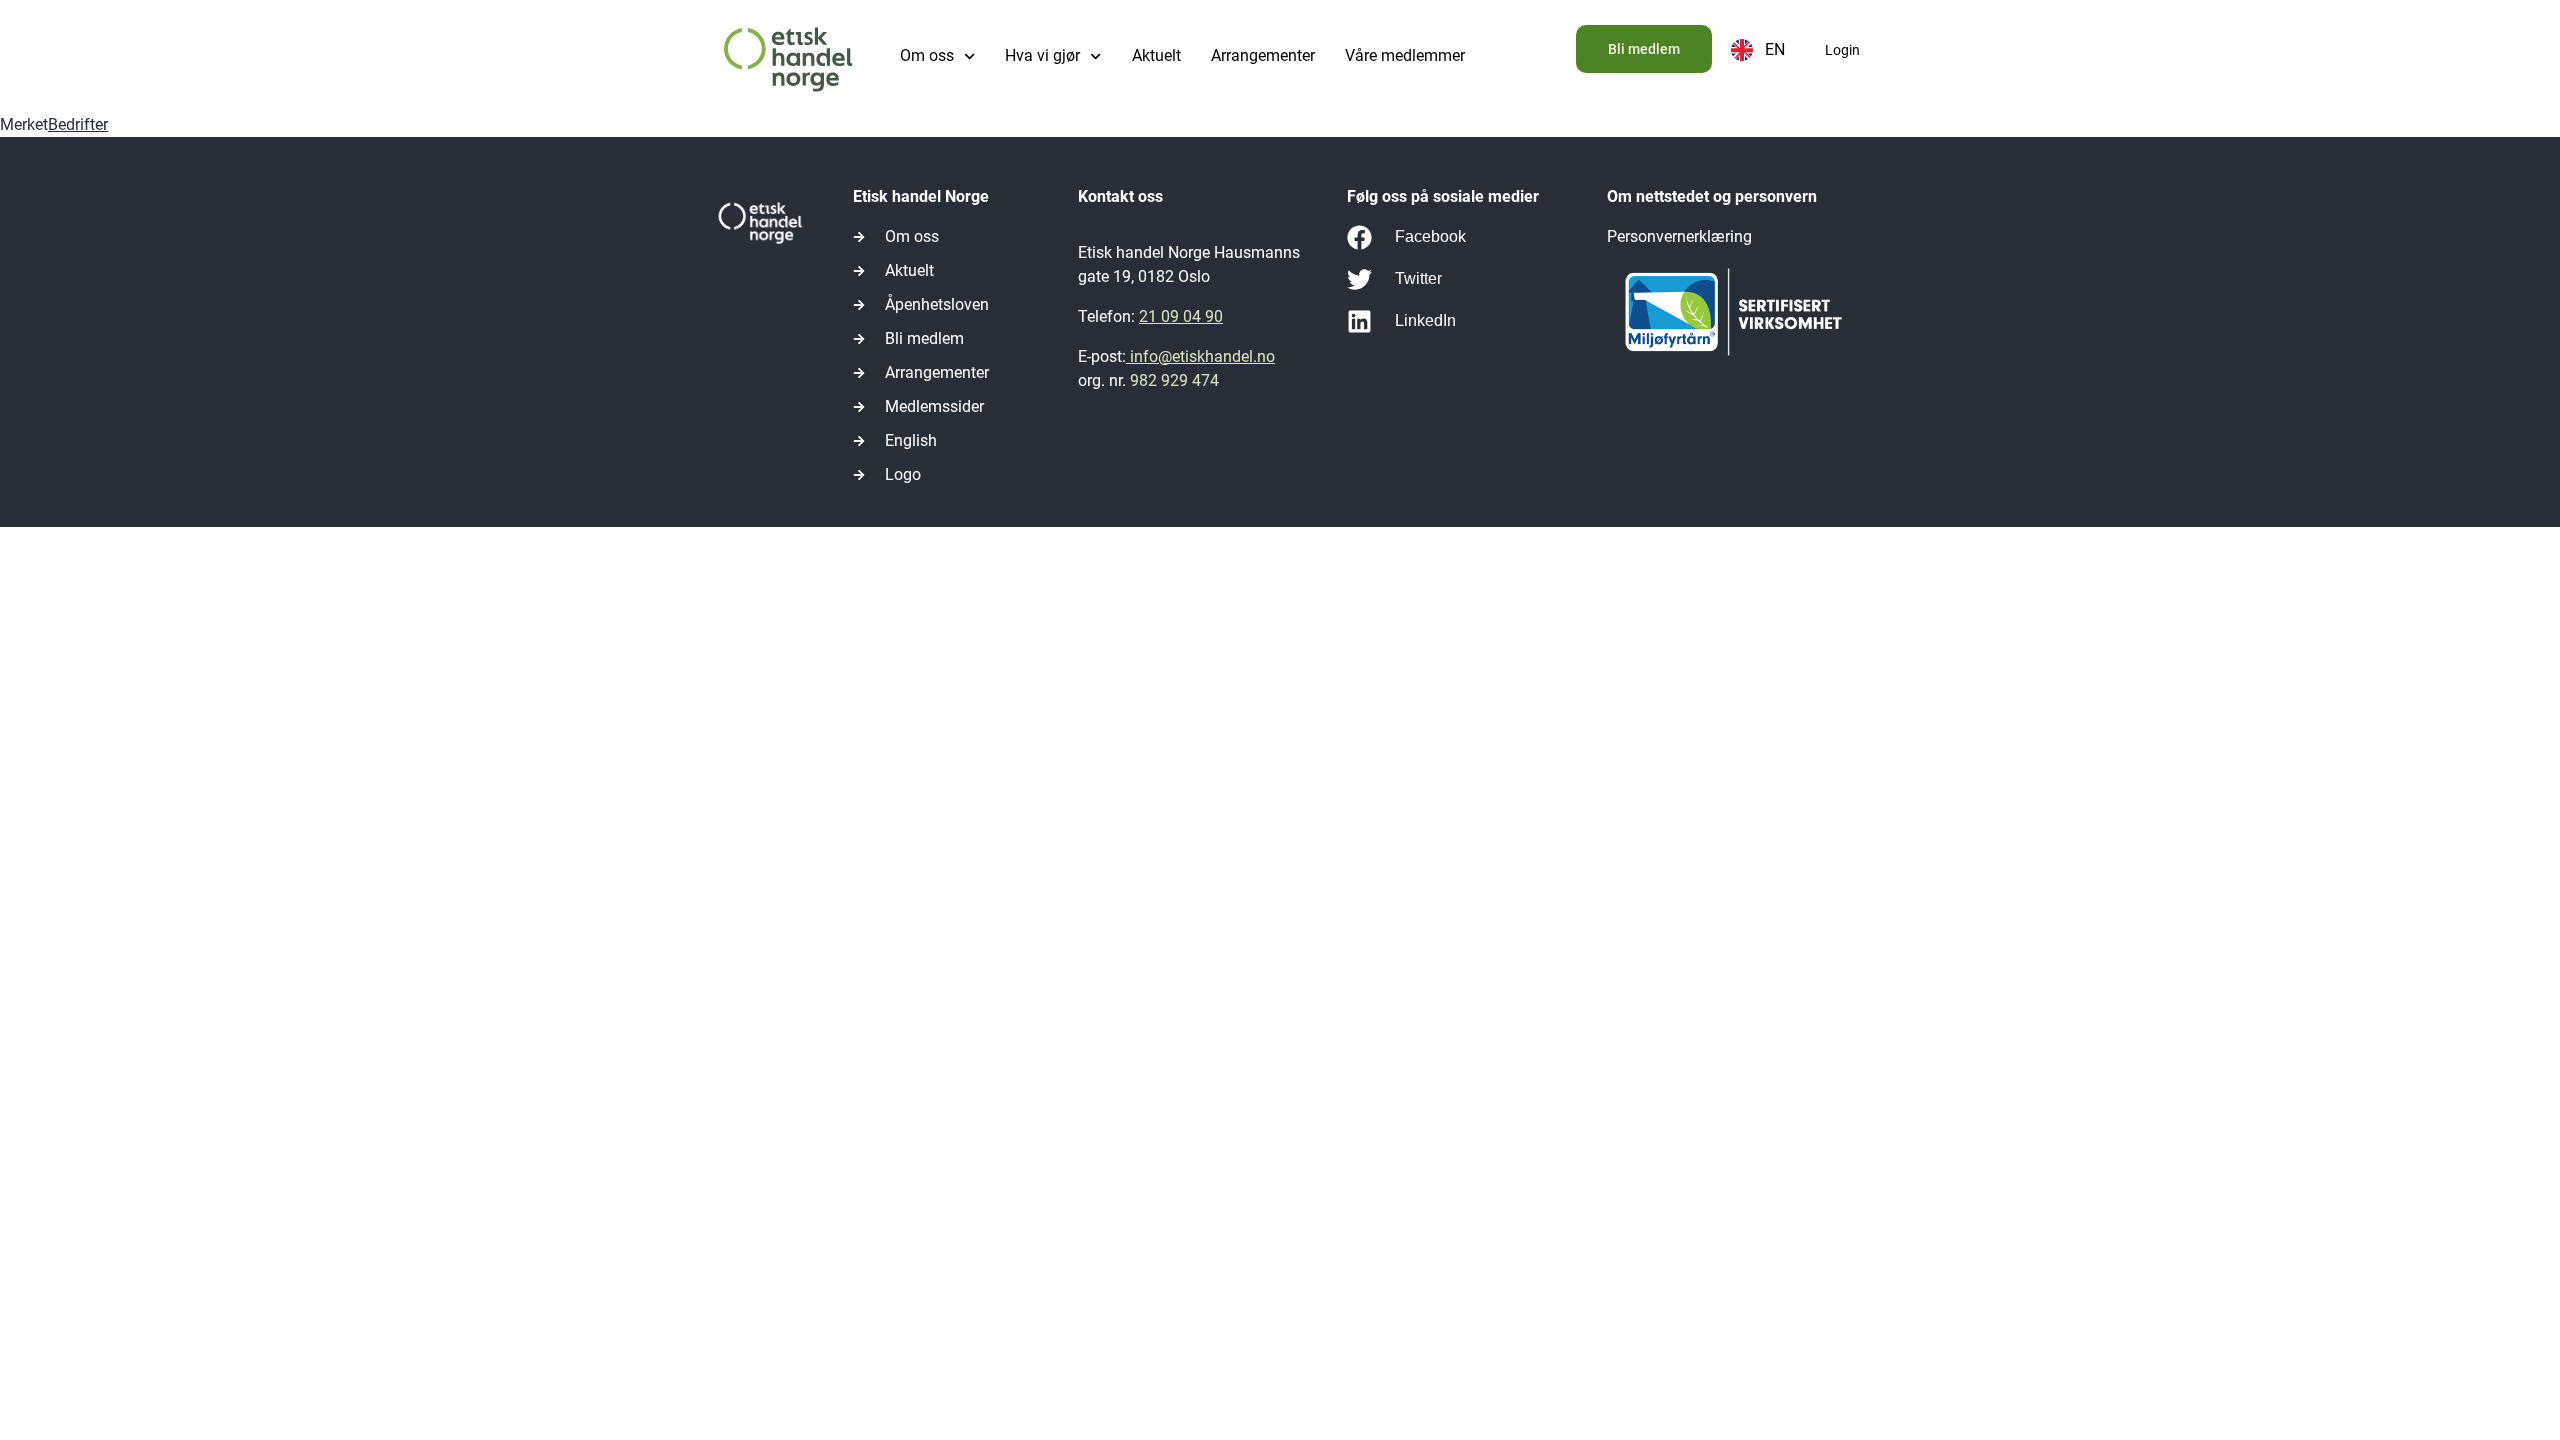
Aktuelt (1156, 55)
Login (1842, 50)
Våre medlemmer (1405, 55)
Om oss (927, 55)
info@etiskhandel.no (1200, 356)
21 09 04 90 (1181, 316)
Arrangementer (1263, 55)
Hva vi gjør (1042, 55)
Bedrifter (78, 124)
